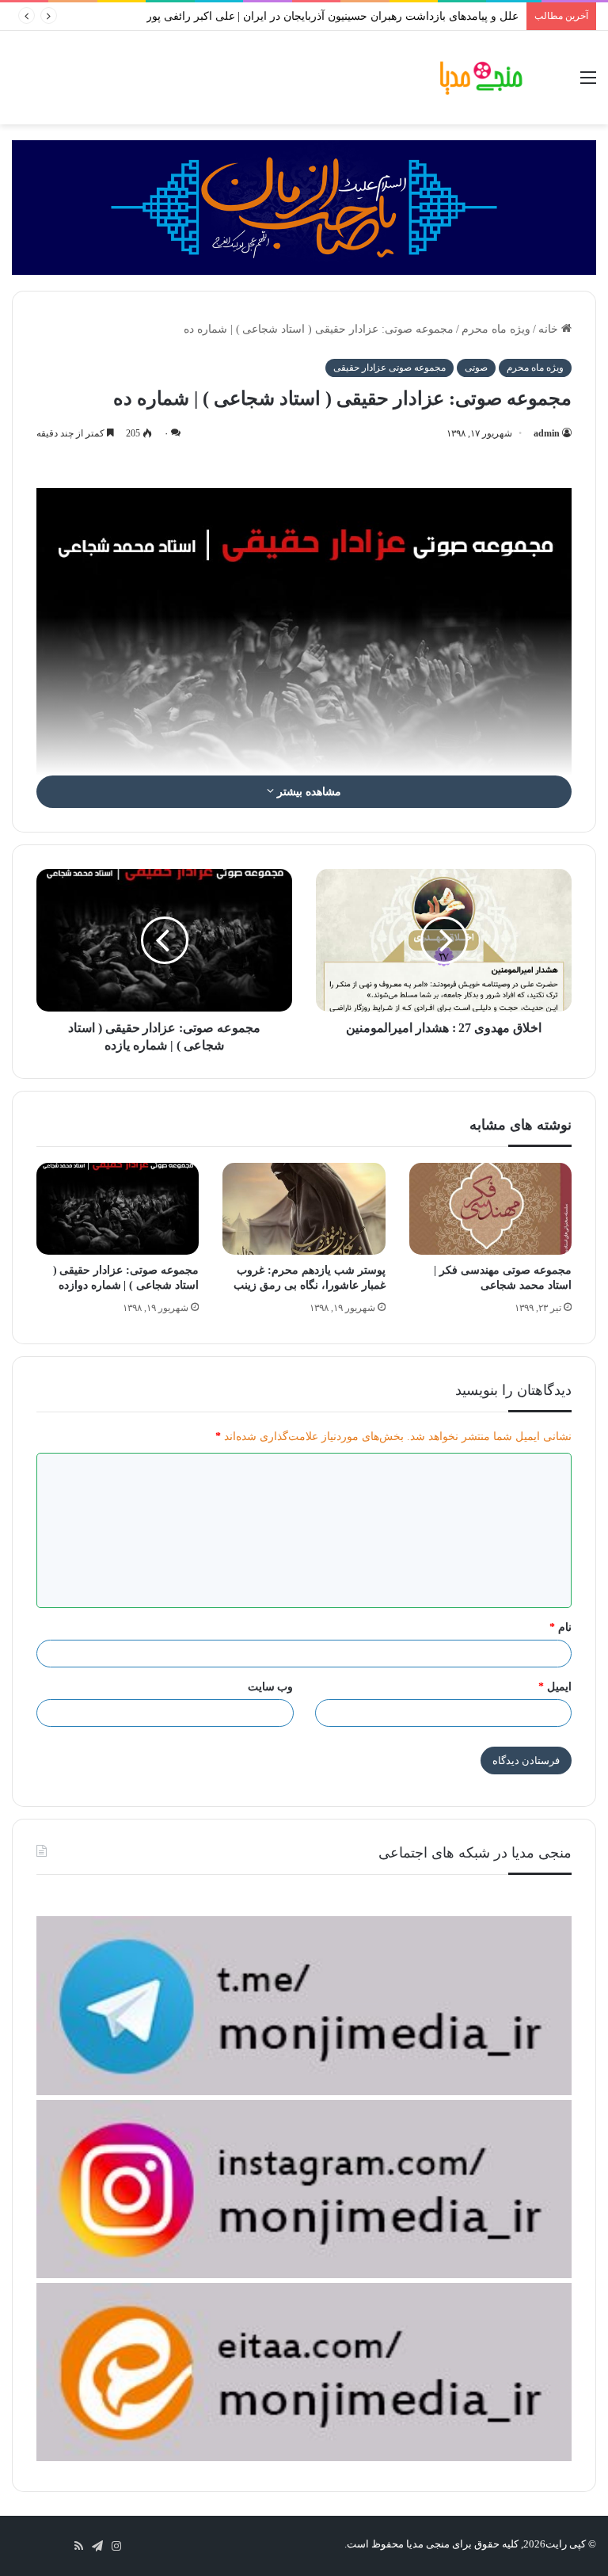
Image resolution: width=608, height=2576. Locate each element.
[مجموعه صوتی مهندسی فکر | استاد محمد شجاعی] (490, 1209)
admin (547, 433)
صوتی (476, 368)
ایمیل (555, 1687)
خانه (550, 329)
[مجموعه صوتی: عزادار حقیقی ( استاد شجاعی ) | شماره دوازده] (118, 1209)
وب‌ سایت (271, 1687)
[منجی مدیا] (481, 78)
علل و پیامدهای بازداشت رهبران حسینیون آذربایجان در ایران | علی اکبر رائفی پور (332, 16)
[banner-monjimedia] (304, 206)
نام (560, 1627)
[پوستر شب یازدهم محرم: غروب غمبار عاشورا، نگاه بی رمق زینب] (304, 1209)
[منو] (588, 84)
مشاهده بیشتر (308, 792)
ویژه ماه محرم (496, 329)
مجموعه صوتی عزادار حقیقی (389, 368)
